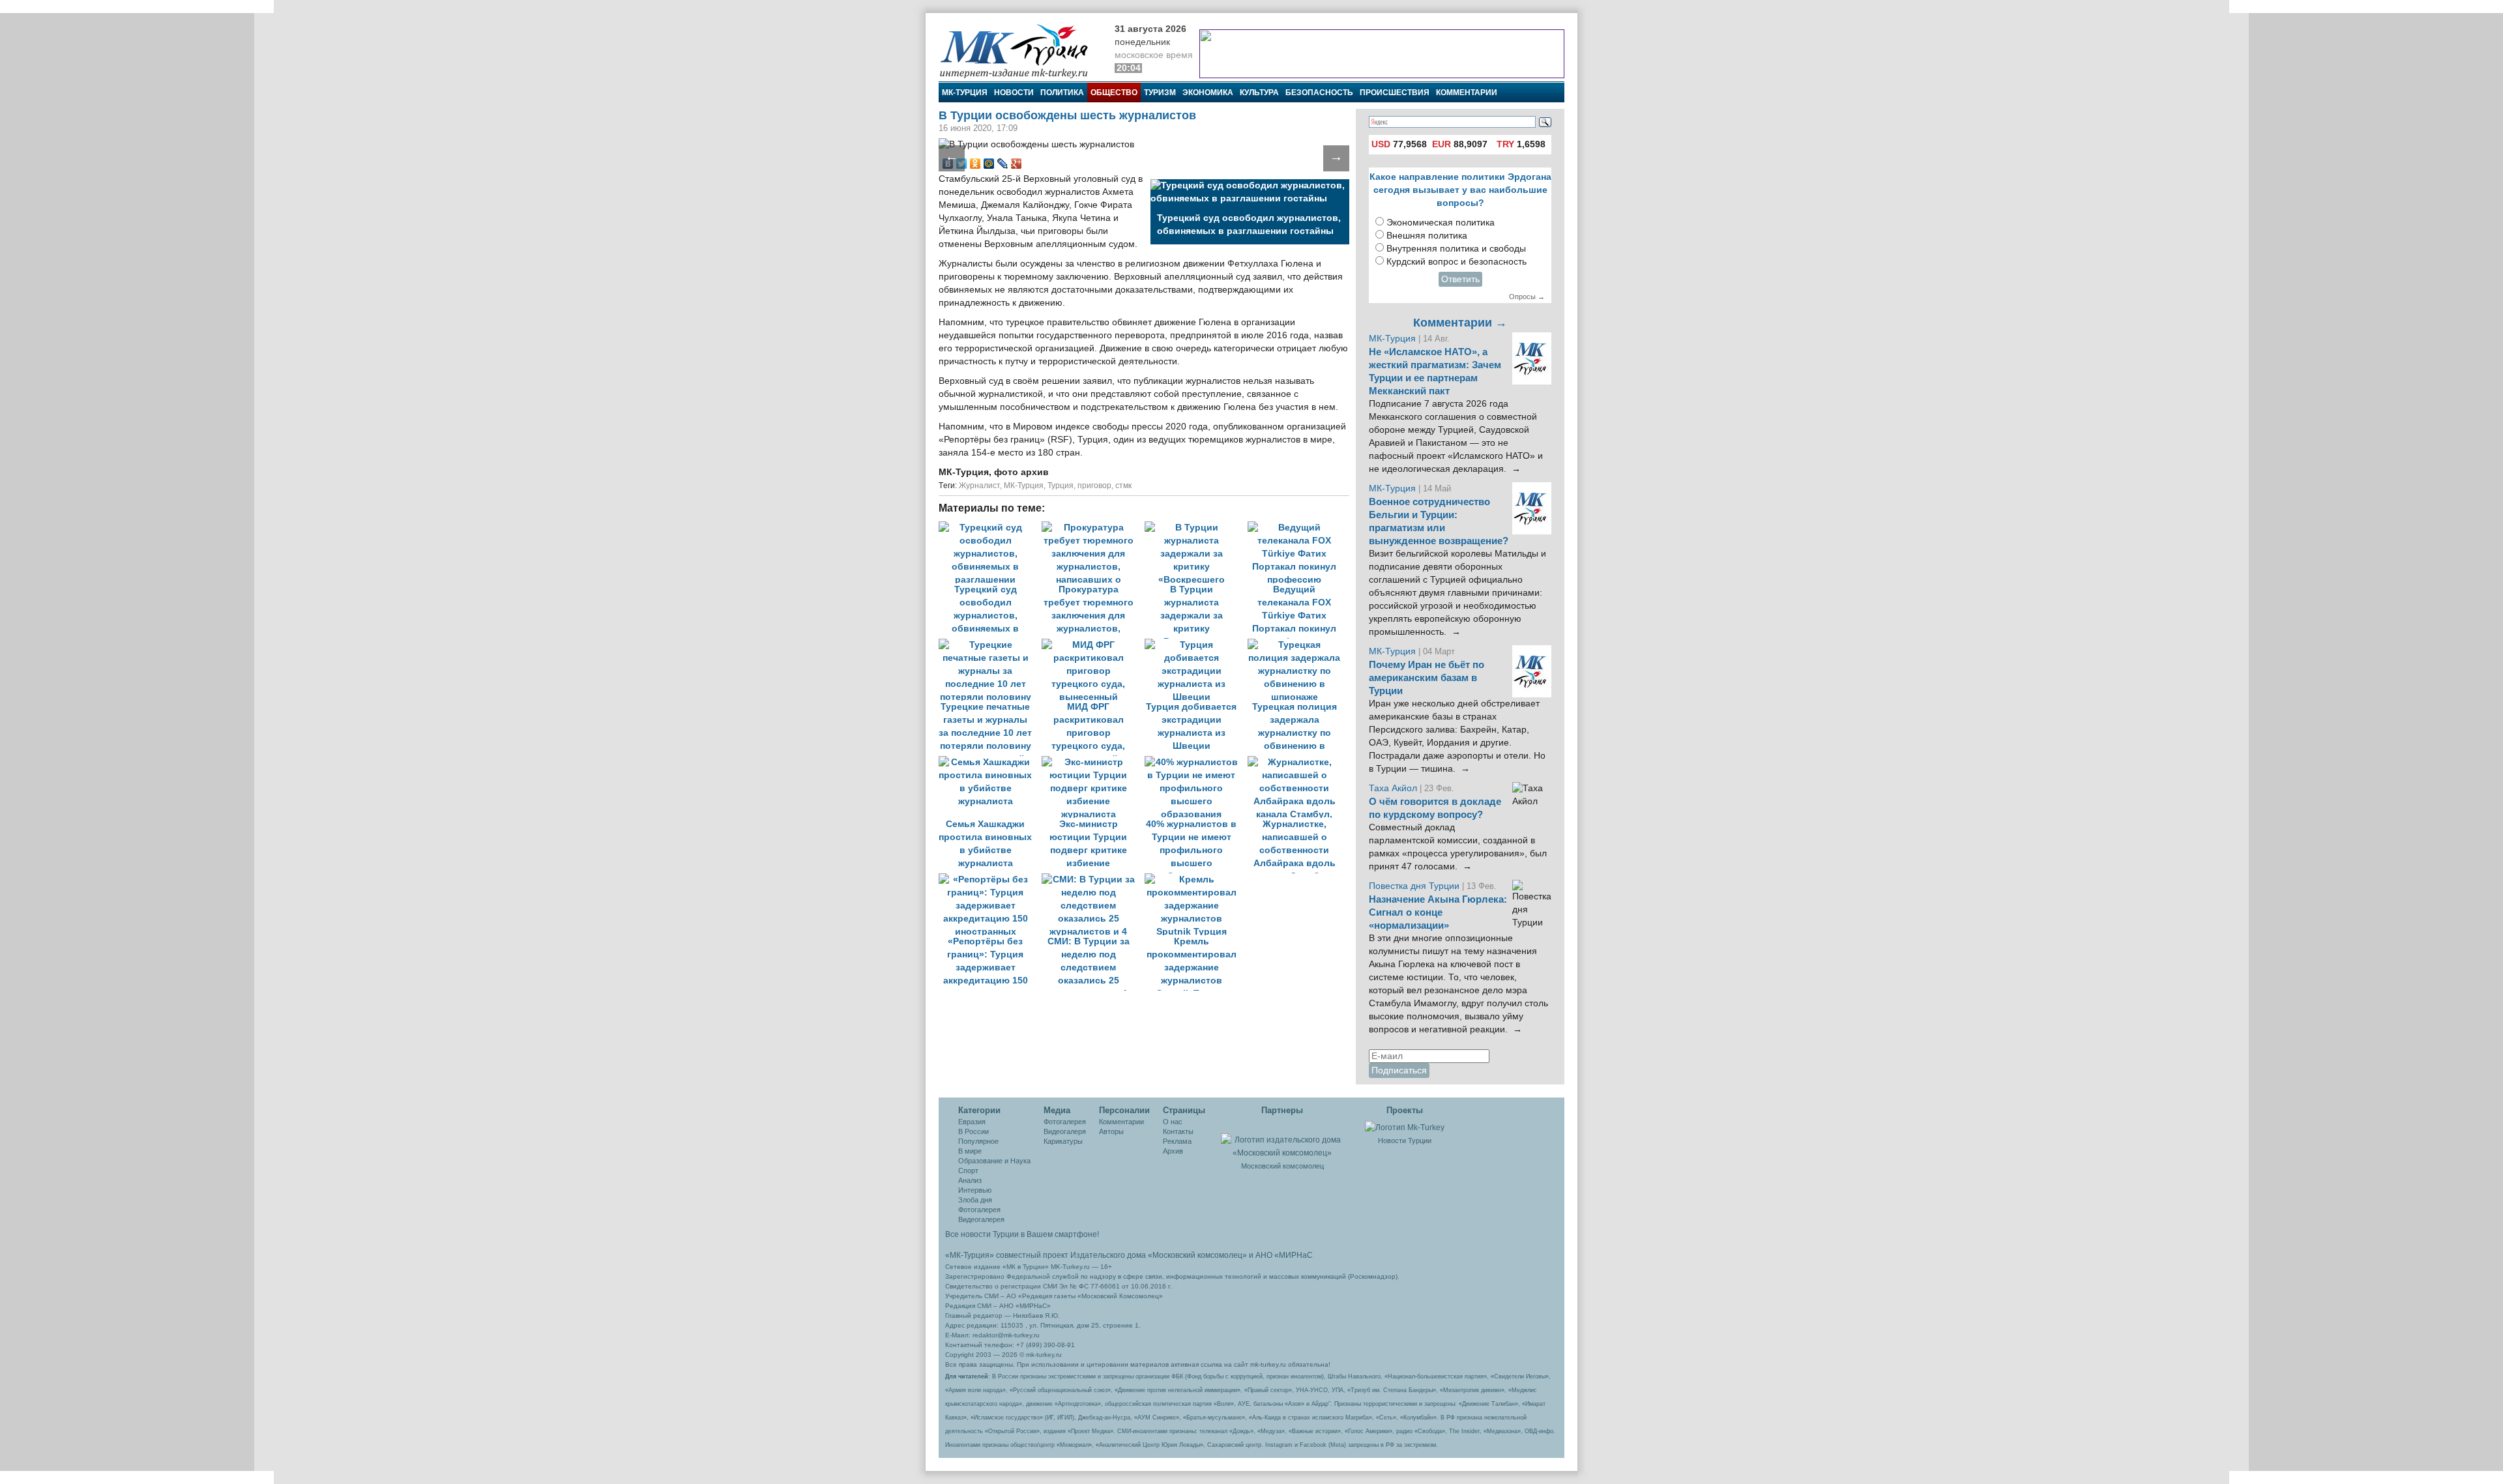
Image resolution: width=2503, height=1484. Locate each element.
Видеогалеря (1065, 1131)
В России (973, 1131)
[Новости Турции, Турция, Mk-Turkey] (1405, 1127)
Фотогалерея (979, 1210)
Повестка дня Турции (1415, 886)
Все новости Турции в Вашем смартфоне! (1022, 1234)
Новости (1014, 93)
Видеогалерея (981, 1219)
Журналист (979, 486)
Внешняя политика (1427, 236)
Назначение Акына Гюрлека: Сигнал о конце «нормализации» (1438, 912)
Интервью (975, 1190)
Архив (1173, 1151)
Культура (1259, 93)
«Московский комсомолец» (1197, 1255)
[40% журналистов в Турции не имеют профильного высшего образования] (1196, 762)
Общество (1114, 93)
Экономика (1208, 93)
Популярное (978, 1141)
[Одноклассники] (975, 164)
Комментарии (1467, 93)
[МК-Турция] (1020, 51)
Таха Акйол (1393, 788)
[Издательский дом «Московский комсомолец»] (1282, 1139)
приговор (1094, 486)
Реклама (1177, 1141)
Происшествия (1395, 93)
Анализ (970, 1180)
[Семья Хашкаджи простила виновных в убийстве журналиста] (990, 762)
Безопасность (1319, 93)
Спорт (968, 1171)
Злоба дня (975, 1200)
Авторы (1111, 1131)
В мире (970, 1151)
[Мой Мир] (989, 164)
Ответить (1460, 279)
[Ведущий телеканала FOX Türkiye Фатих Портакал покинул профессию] (1298, 528)
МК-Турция (965, 93)
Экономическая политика (1441, 223)
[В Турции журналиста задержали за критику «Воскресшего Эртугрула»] (1196, 528)
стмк (1123, 486)
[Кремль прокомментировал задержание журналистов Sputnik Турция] (1195, 880)
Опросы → (1527, 297)
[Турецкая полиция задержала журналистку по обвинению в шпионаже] (1298, 645)
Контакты (1178, 1131)
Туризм (1160, 93)
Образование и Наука (994, 1161)
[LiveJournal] (1003, 164)
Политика (1062, 93)
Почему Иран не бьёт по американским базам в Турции (1427, 678)
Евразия (972, 1122)
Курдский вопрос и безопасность (1456, 262)
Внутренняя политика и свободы (1456, 249)
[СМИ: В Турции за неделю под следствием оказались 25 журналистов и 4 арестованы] (1093, 880)
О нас (1173, 1122)
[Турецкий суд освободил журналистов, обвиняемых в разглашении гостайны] (990, 528)
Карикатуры (1063, 1141)
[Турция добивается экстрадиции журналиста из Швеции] (1196, 645)
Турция (1061, 486)
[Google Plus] (1017, 164)
